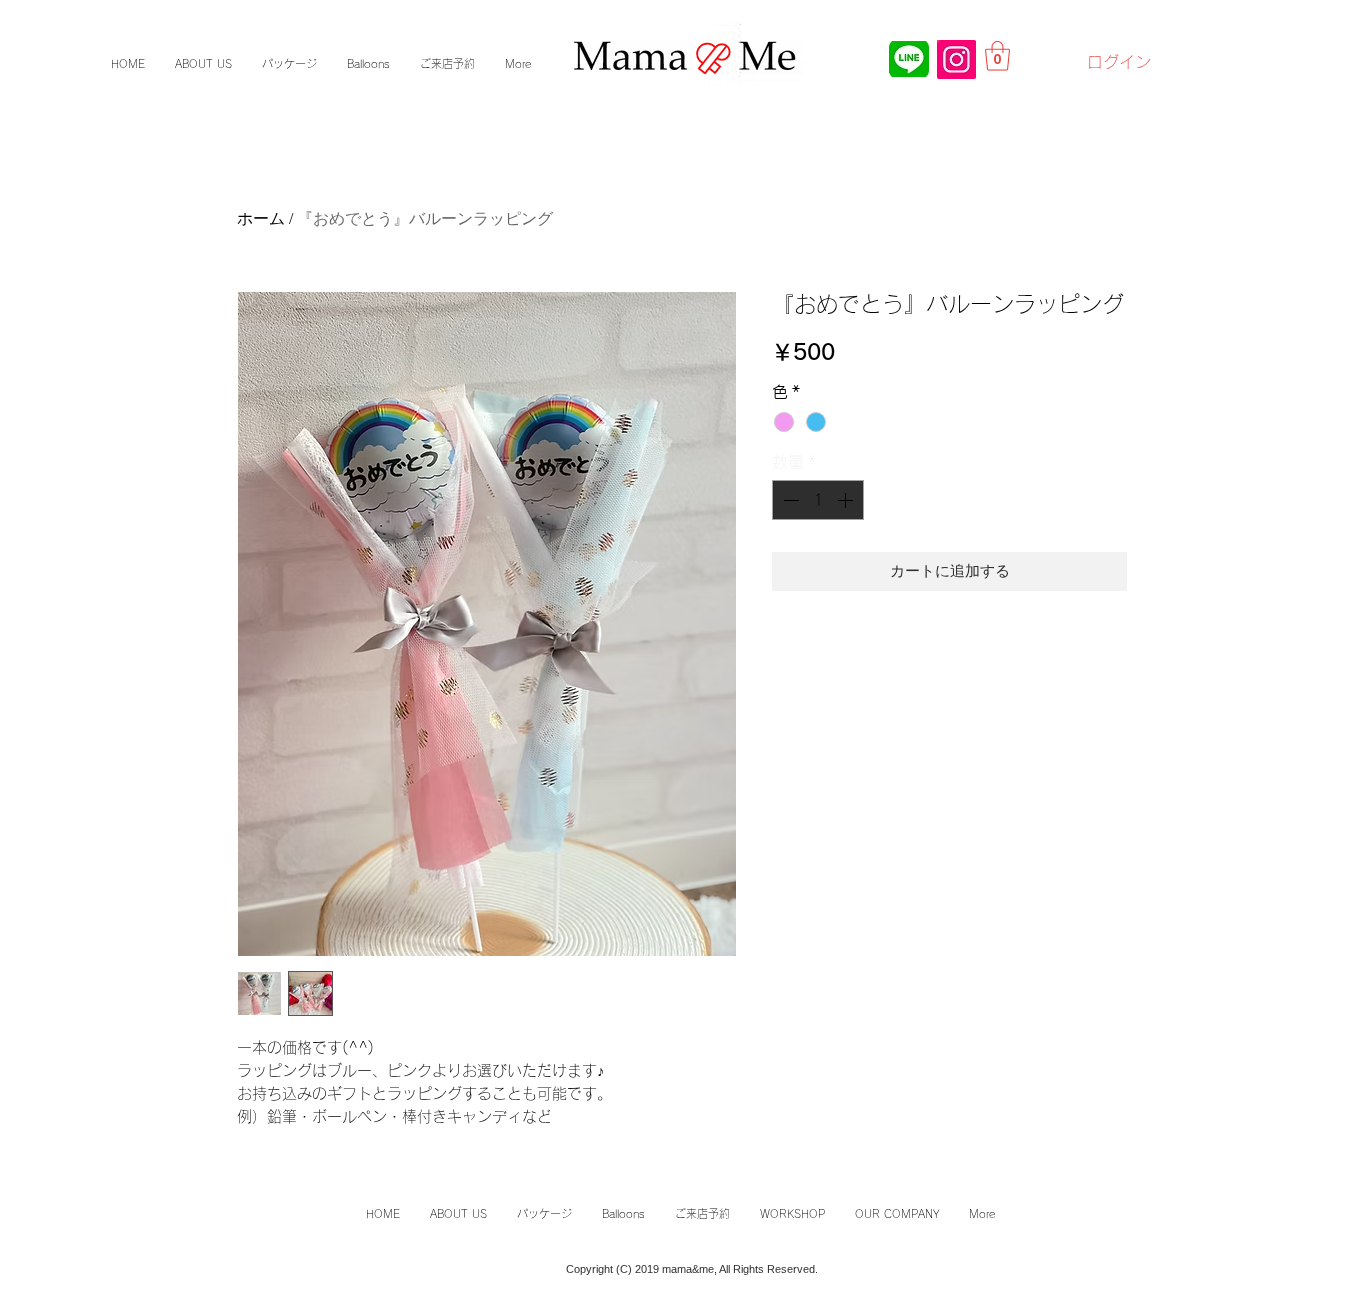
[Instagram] (956, 59)
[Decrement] (789, 500)
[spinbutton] (818, 500)
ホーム (261, 218)
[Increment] (847, 500)
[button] (997, 56)
